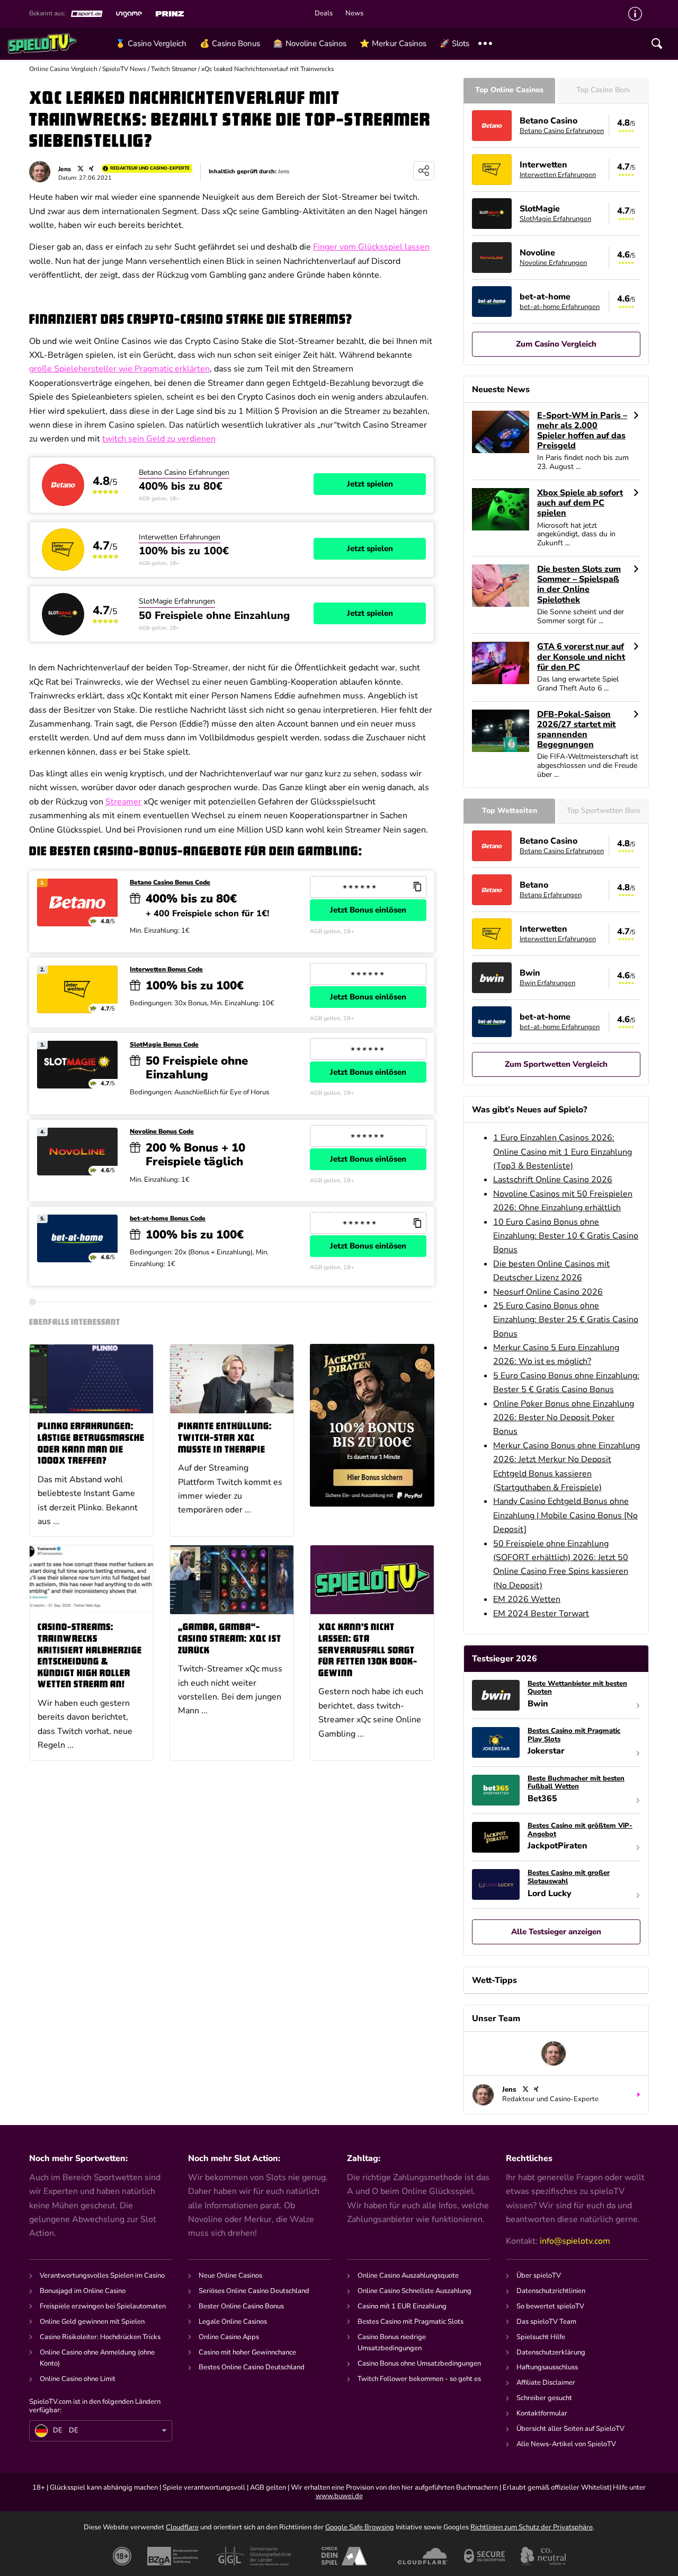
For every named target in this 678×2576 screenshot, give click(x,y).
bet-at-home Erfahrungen (560, 307)
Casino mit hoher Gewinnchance (247, 2352)
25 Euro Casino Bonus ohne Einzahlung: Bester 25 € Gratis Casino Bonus (566, 1320)
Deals (324, 14)
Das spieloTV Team (546, 2322)
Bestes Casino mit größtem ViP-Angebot (580, 1830)
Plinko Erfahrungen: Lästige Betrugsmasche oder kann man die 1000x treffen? (91, 1444)
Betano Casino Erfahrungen (184, 472)
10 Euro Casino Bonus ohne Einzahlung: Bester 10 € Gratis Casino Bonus (566, 1236)
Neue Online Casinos (230, 2276)
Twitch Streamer (174, 69)
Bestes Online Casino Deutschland (252, 2367)
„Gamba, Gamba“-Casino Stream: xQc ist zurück (230, 1639)
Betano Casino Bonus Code (170, 883)
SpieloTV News (124, 69)
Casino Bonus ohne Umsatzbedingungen (419, 2363)
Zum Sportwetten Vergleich (556, 1064)
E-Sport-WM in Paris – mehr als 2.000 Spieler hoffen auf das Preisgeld (582, 431)
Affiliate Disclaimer (546, 2383)
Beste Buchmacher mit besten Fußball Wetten (576, 1783)
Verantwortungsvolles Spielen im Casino (102, 2276)
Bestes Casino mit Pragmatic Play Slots (574, 1735)
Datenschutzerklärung (551, 2352)
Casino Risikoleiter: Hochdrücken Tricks (100, 2337)
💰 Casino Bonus (230, 43)
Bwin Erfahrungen (547, 983)
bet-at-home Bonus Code (168, 1219)
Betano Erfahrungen (551, 895)
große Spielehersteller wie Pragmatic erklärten (119, 369)
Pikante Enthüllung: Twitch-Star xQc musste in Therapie (225, 1438)
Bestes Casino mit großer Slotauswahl (569, 1877)
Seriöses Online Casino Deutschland (254, 2291)
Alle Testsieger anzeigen (556, 1932)
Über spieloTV (539, 2276)
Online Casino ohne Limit (78, 2379)
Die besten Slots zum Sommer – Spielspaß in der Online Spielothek (579, 585)
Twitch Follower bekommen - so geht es (419, 2379)
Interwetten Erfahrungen (180, 537)
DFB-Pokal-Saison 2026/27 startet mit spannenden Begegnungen (576, 730)
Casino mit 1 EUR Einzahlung (402, 2306)
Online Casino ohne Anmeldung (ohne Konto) (97, 2358)
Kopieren (417, 887)
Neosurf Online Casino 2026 (548, 1292)
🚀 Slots (454, 43)
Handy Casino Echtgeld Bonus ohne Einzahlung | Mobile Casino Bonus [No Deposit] (565, 1515)
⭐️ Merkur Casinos (393, 43)
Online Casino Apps (229, 2337)
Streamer (123, 802)
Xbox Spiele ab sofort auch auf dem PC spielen (580, 503)
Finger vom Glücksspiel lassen (371, 247)
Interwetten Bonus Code (166, 970)
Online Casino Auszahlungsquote (408, 2276)
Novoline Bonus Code (162, 1132)
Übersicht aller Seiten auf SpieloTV (570, 2429)
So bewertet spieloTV (550, 2306)
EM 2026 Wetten (527, 1599)
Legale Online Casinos (233, 2322)
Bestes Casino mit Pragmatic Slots (411, 2322)
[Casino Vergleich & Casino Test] (58, 43)
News (354, 14)
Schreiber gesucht (544, 2398)
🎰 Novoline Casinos (310, 43)
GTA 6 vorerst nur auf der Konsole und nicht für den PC (581, 657)
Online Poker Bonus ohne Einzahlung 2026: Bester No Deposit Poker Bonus (564, 1418)
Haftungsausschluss (547, 2367)
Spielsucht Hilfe (541, 2337)
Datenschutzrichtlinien (551, 2291)
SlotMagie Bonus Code (164, 1045)
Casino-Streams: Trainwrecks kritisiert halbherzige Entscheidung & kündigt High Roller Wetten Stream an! (90, 1656)
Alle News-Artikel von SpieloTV (566, 2444)
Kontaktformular (542, 2413)
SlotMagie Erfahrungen (177, 601)
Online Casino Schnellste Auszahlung (414, 2291)
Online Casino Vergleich (63, 69)
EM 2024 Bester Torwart (541, 1614)
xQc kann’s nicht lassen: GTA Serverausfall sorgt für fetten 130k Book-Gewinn (368, 1650)
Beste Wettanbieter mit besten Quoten (577, 1688)
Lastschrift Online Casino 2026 (553, 1180)
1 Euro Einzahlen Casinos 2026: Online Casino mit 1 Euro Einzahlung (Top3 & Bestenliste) (563, 1152)
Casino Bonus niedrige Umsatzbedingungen (392, 2343)
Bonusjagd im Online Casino (83, 2291)
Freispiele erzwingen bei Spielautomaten (103, 2306)
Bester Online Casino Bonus (241, 2306)
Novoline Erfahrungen (553, 263)
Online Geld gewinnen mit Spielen (92, 2322)
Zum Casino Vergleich (556, 344)
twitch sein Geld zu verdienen (159, 439)
